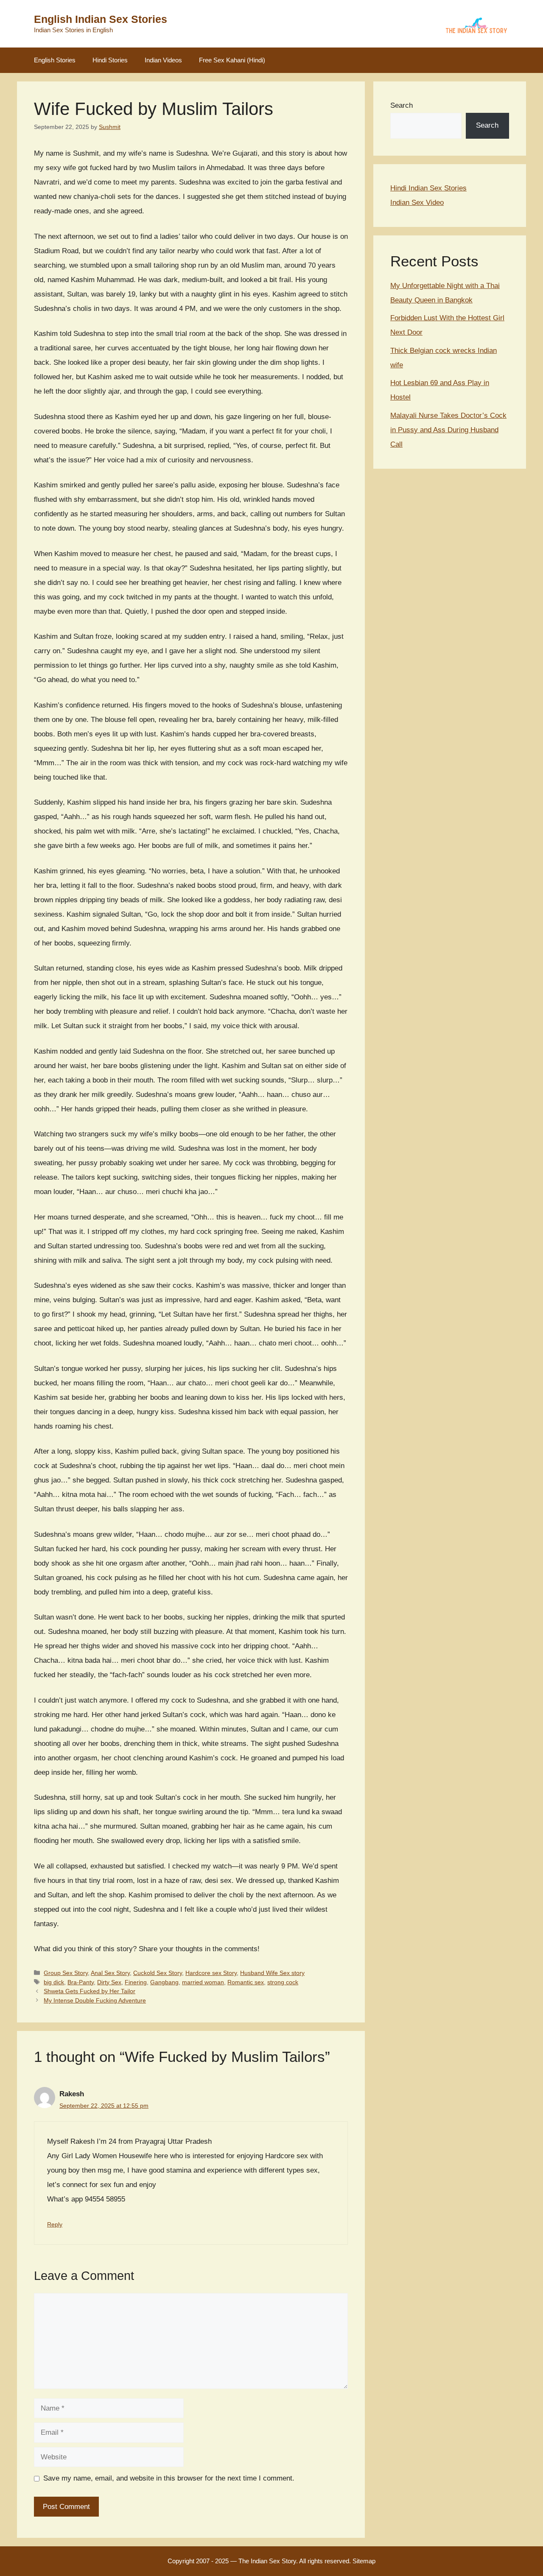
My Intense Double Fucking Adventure (95, 2000)
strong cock (283, 1982)
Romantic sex (246, 1982)
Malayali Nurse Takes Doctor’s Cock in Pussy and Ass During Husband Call (448, 430)
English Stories (55, 60)
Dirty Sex (109, 1982)
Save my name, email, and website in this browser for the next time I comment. (169, 2478)
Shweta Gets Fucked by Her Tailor (90, 1991)
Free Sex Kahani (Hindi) (232, 60)
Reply (55, 2224)
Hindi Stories (110, 60)
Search (402, 105)
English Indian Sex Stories (101, 19)
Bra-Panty (81, 1982)
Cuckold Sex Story (158, 1973)
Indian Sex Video (417, 203)
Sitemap (364, 2561)
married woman (203, 1982)
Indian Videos (163, 60)
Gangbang (164, 1982)
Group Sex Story (66, 1973)
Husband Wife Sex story (272, 1973)
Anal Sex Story (110, 1973)
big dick (54, 1982)
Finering (136, 1982)
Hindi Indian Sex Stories (428, 188)
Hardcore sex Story (211, 1973)
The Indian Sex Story (267, 2561)
